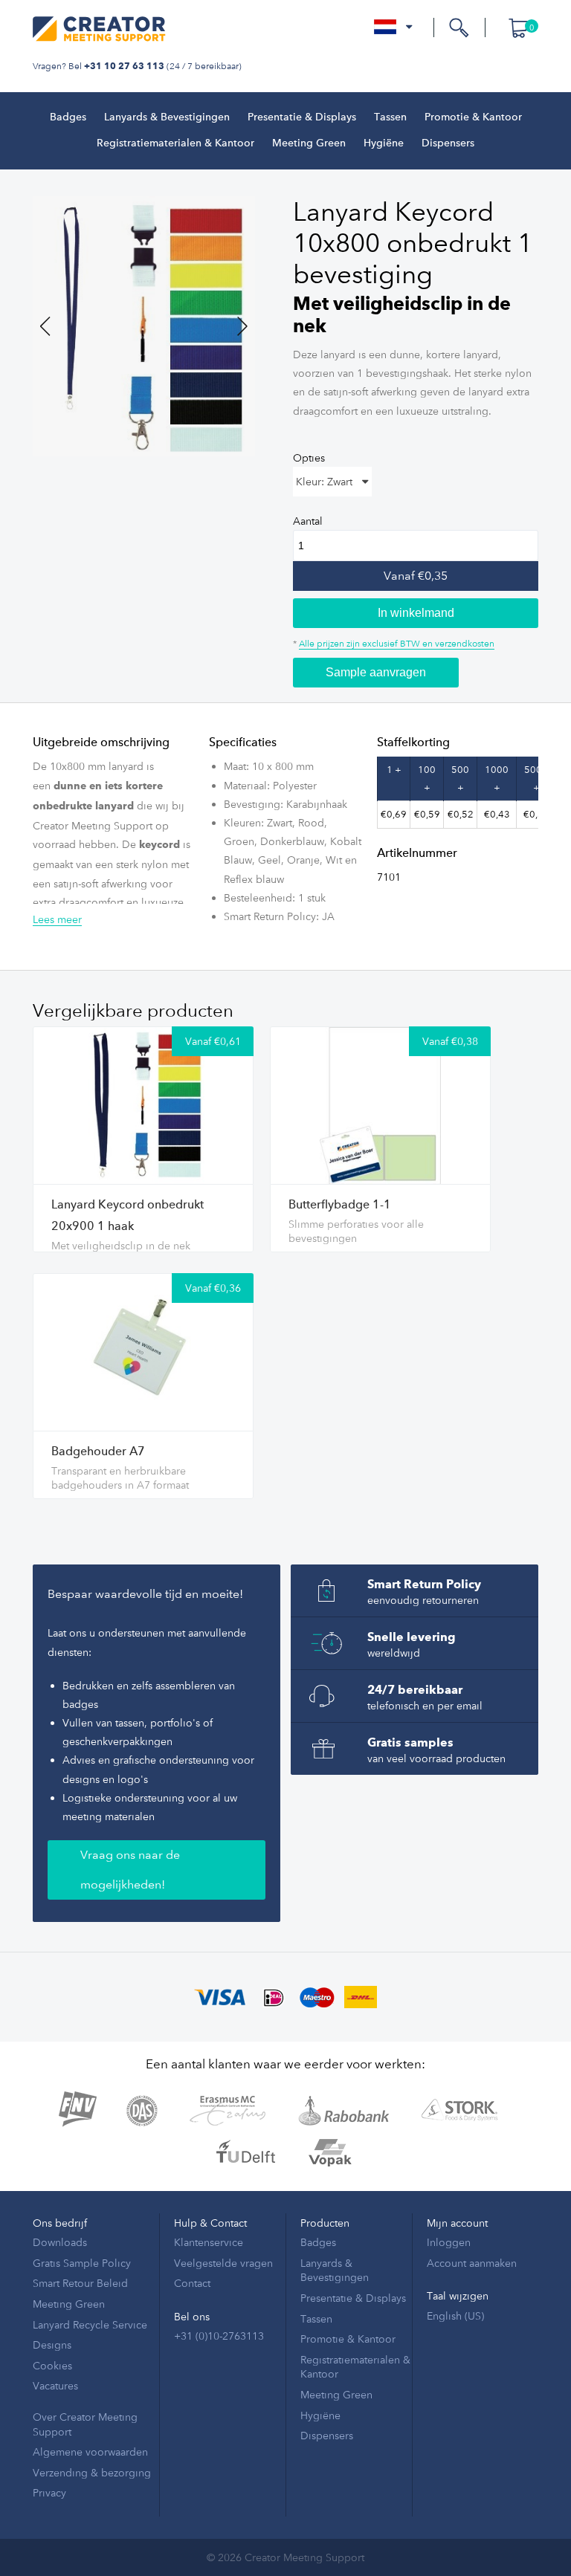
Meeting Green (309, 143)
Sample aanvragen (376, 672)
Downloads (60, 2242)
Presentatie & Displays (302, 117)
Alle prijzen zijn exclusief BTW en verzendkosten (397, 643)
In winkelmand (416, 613)
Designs (52, 2344)
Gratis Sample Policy (82, 2263)
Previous (55, 326)
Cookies (52, 2365)
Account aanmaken (472, 2263)
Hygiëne (384, 143)
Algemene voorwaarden (90, 2452)
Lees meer (57, 919)
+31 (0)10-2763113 (219, 2336)
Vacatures (55, 2385)
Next (233, 326)
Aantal (308, 521)
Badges (68, 117)
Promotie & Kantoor (473, 117)
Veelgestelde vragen (223, 2263)
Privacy (49, 2492)
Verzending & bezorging (92, 2472)
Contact (192, 2283)
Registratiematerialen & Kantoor (175, 143)
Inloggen (449, 2242)
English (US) (455, 2316)
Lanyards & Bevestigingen (167, 117)
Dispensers (448, 143)
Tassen (390, 117)
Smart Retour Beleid (80, 2283)
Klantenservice (209, 2242)
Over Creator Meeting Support (85, 2424)
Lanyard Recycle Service (90, 2324)
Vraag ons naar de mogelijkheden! (130, 1870)
